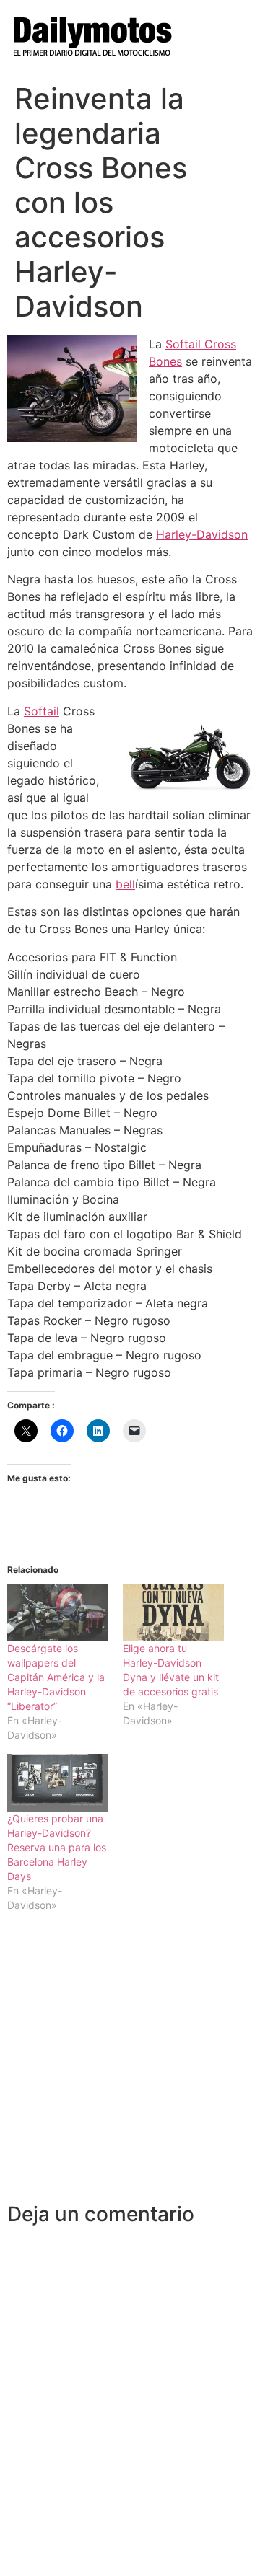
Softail (42, 711)
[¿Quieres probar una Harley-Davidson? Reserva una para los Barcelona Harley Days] (58, 1783)
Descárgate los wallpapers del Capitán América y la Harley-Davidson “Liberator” (56, 1677)
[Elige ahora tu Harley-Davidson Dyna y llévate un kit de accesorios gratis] (173, 1613)
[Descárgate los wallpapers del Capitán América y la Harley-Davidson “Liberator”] (58, 1613)
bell (125, 884)
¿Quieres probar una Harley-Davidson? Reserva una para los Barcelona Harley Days (57, 1847)
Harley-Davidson (202, 534)
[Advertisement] (130, 2065)
